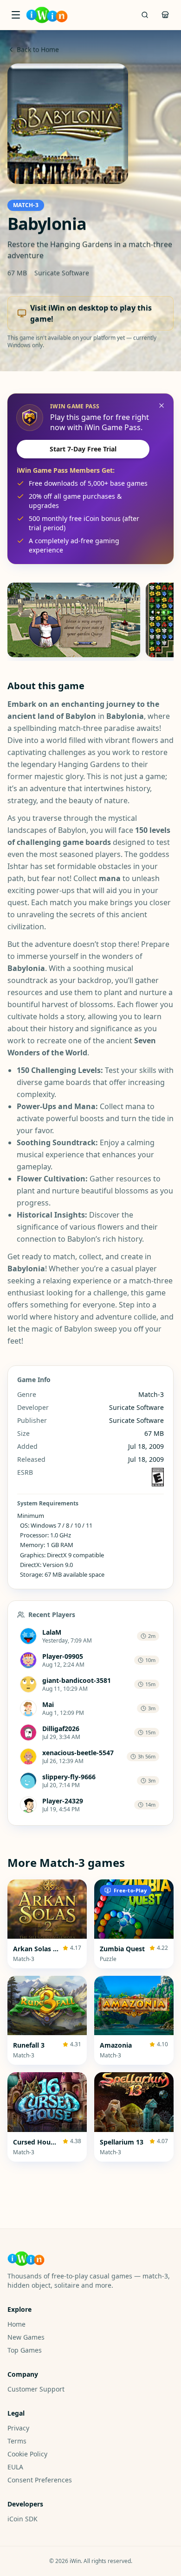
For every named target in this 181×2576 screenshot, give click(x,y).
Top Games (25, 2350)
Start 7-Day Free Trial (83, 449)
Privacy (18, 2428)
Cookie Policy (27, 2454)
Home (16, 2324)
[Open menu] (16, 15)
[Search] (145, 15)
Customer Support (36, 2389)
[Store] (165, 15)
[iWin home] (47, 15)
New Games (26, 2337)
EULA (15, 2467)
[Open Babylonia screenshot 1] (74, 620)
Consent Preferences (40, 2480)
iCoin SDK (23, 2519)
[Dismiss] (162, 406)
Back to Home (38, 49)
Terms (17, 2441)
